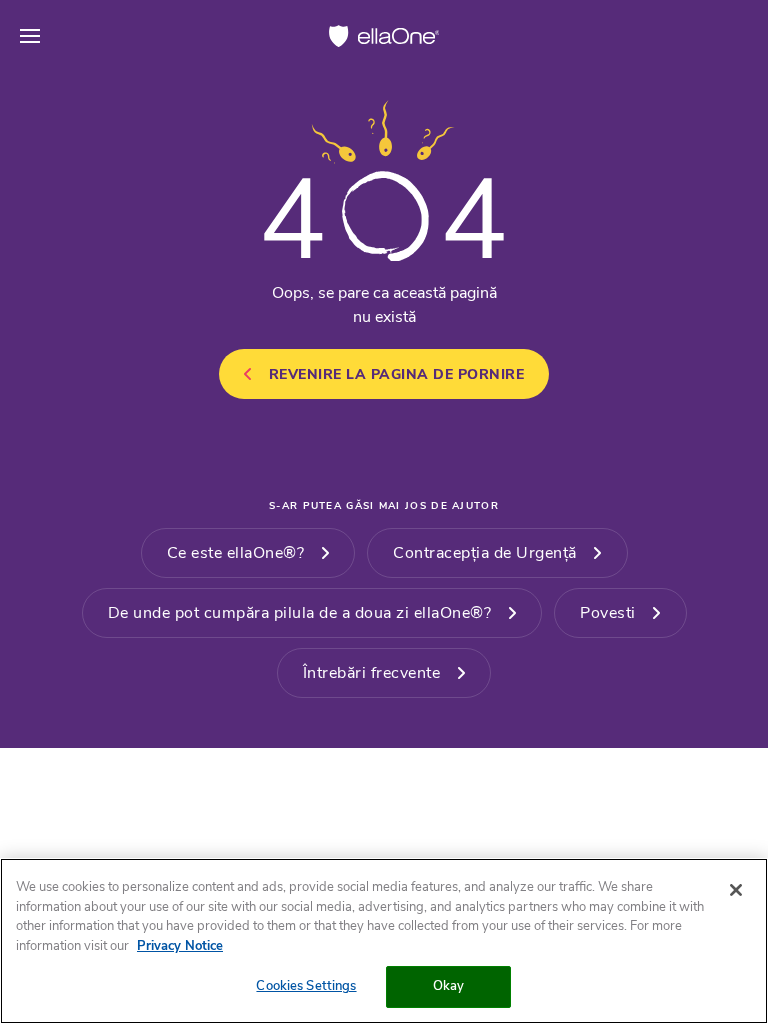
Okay (449, 986)
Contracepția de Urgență (485, 553)
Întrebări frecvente (372, 673)
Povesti (608, 613)
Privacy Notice (180, 946)
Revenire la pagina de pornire (397, 374)
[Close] (736, 890)
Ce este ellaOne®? (236, 553)
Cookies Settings (306, 986)
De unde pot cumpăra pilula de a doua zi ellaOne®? (300, 613)
